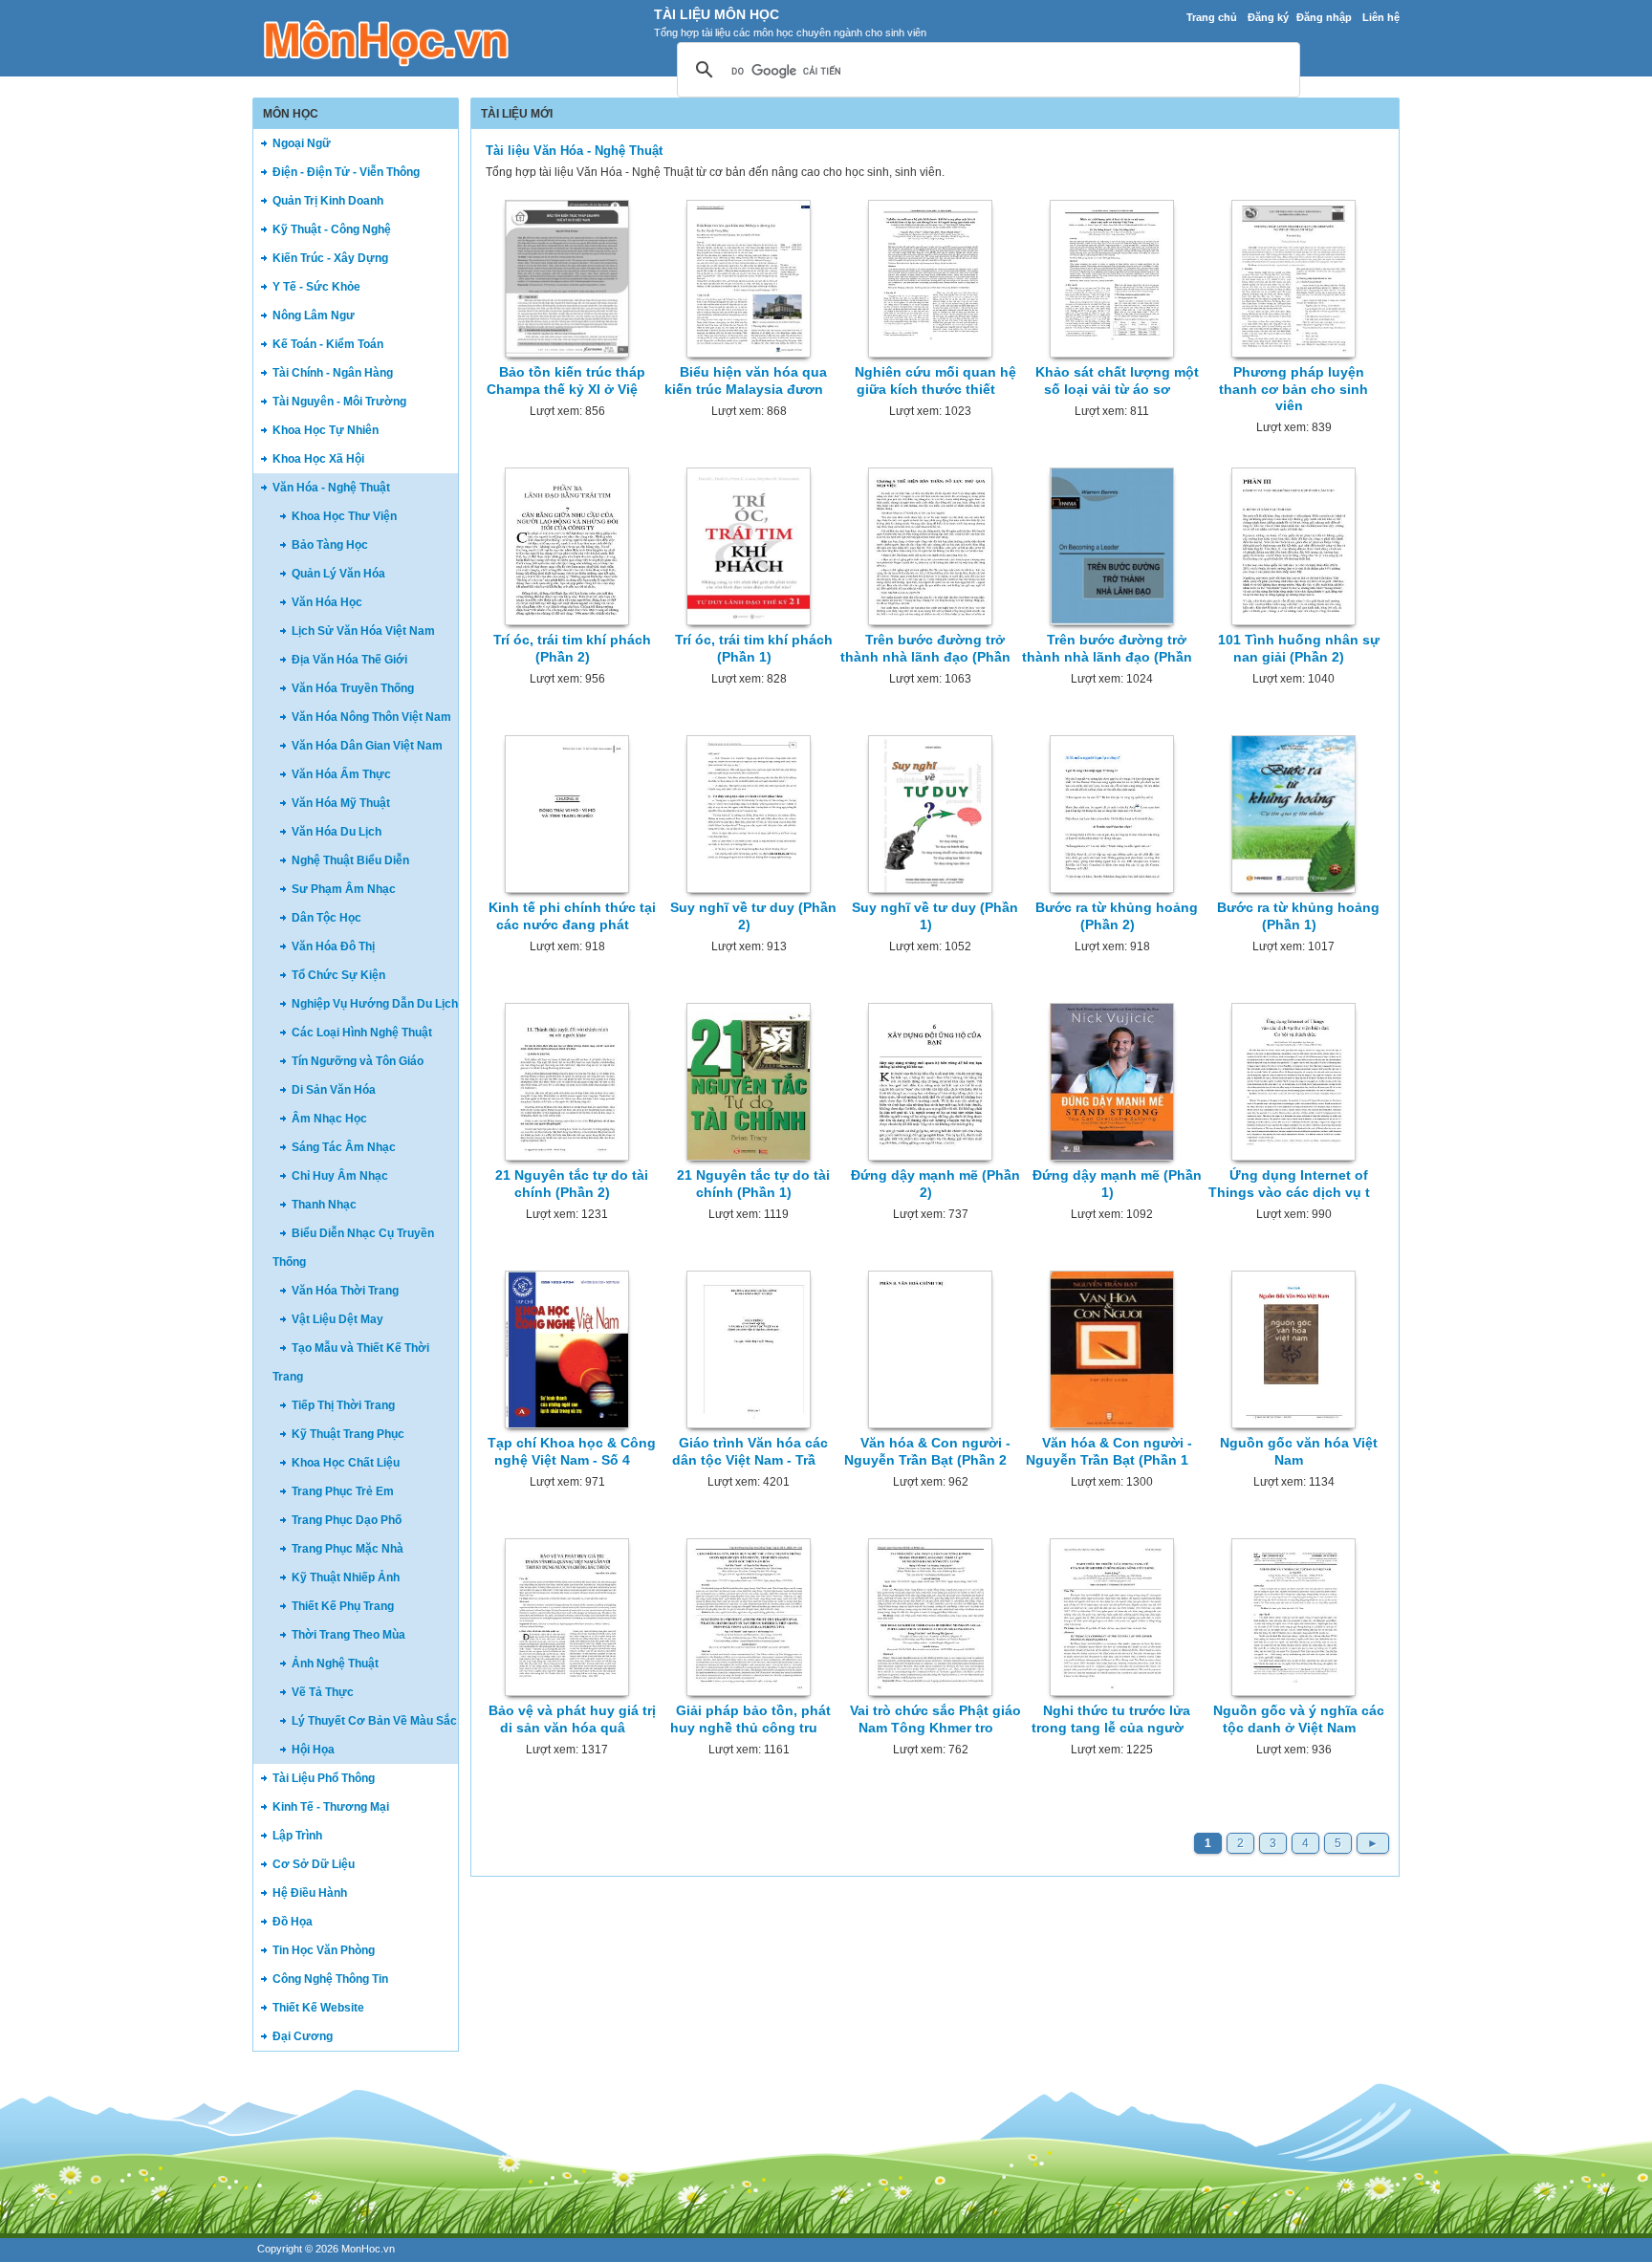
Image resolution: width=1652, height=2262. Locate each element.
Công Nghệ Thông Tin (330, 1979)
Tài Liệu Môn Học (717, 14)
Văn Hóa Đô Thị (333, 946)
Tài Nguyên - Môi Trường (339, 402)
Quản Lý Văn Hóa (338, 574)
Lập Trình (297, 1836)
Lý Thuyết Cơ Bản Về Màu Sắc (374, 1721)
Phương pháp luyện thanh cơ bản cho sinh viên (1293, 389)
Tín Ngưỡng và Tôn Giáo (358, 1061)
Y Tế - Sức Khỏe (316, 287)
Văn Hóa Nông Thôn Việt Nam (371, 717)
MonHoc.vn (368, 2249)
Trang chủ (1212, 17)
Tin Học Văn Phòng (324, 1950)
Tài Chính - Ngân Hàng (333, 373)
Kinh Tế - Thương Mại (331, 1807)
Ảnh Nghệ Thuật (335, 1664)
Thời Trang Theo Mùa (348, 1635)
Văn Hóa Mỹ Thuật (341, 803)
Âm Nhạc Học (329, 1119)
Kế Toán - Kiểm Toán (328, 344)
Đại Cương (303, 2036)
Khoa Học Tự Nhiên (326, 430)
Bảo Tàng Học (330, 545)
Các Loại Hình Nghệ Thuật (362, 1033)
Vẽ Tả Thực (323, 1692)
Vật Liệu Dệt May (337, 1319)
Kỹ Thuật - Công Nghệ (332, 229)
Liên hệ (1381, 17)
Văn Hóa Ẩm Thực (341, 774)
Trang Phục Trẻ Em (343, 1491)
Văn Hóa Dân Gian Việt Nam (367, 746)
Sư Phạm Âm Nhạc (344, 889)
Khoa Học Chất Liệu (346, 1463)
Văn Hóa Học (327, 602)
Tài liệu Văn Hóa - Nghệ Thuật (574, 151)
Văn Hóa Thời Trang (345, 1291)
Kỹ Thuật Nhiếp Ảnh (346, 1577)
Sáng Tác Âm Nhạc (344, 1147)
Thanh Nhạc (324, 1205)
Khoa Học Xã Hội (318, 459)
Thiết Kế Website (318, 2008)
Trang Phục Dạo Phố (347, 1520)
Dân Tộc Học (326, 918)
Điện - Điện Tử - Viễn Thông (346, 172)
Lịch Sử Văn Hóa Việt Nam (363, 631)
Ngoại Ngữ (302, 143)
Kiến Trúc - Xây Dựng (330, 258)
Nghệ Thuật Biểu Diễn (350, 860)
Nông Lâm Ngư (314, 315)
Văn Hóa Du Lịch (337, 832)
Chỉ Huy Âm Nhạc (340, 1176)
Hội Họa (313, 1750)
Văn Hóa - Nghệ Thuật (331, 488)
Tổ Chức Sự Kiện (338, 975)
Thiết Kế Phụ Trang (343, 1606)
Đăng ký (1268, 17)
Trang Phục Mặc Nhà (348, 1549)
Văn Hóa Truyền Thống (353, 688)
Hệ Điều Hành (310, 1893)
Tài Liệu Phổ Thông (324, 1778)
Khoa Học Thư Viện (344, 516)
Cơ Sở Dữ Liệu (314, 1864)
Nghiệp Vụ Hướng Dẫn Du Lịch (375, 1004)
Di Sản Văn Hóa (334, 1090)
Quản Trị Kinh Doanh (328, 201)
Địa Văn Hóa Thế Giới (349, 660)
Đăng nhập (1324, 17)
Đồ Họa (293, 1922)
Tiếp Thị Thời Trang (343, 1405)
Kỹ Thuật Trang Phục (348, 1434)
